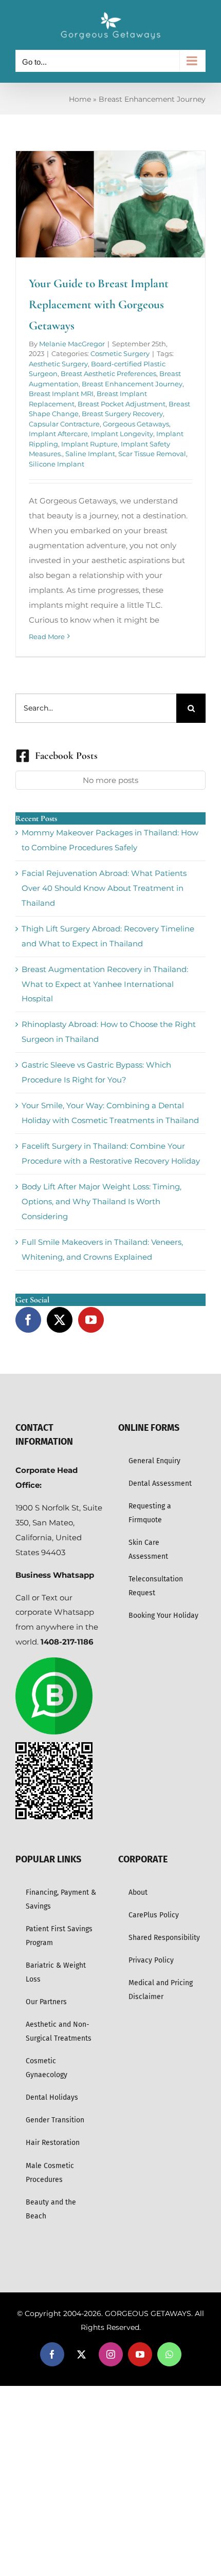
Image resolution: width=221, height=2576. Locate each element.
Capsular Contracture (64, 424)
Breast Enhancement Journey (132, 384)
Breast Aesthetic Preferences (108, 374)
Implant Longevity (122, 434)
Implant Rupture (89, 444)
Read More (47, 637)
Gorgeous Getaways (136, 424)
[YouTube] (91, 1320)
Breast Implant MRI (61, 394)
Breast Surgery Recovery (122, 414)
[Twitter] (60, 1320)
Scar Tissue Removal (152, 454)
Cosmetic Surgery (120, 353)
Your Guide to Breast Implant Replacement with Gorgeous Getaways (99, 304)
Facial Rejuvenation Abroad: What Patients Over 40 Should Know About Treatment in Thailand (104, 888)
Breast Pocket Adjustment (122, 404)
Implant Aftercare (58, 434)
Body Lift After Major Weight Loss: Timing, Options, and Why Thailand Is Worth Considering (102, 1201)
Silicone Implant (57, 464)
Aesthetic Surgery (58, 364)
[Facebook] (28, 1320)
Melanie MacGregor (72, 344)
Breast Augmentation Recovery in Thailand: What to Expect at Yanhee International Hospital (105, 984)
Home (80, 99)
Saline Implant (90, 454)
